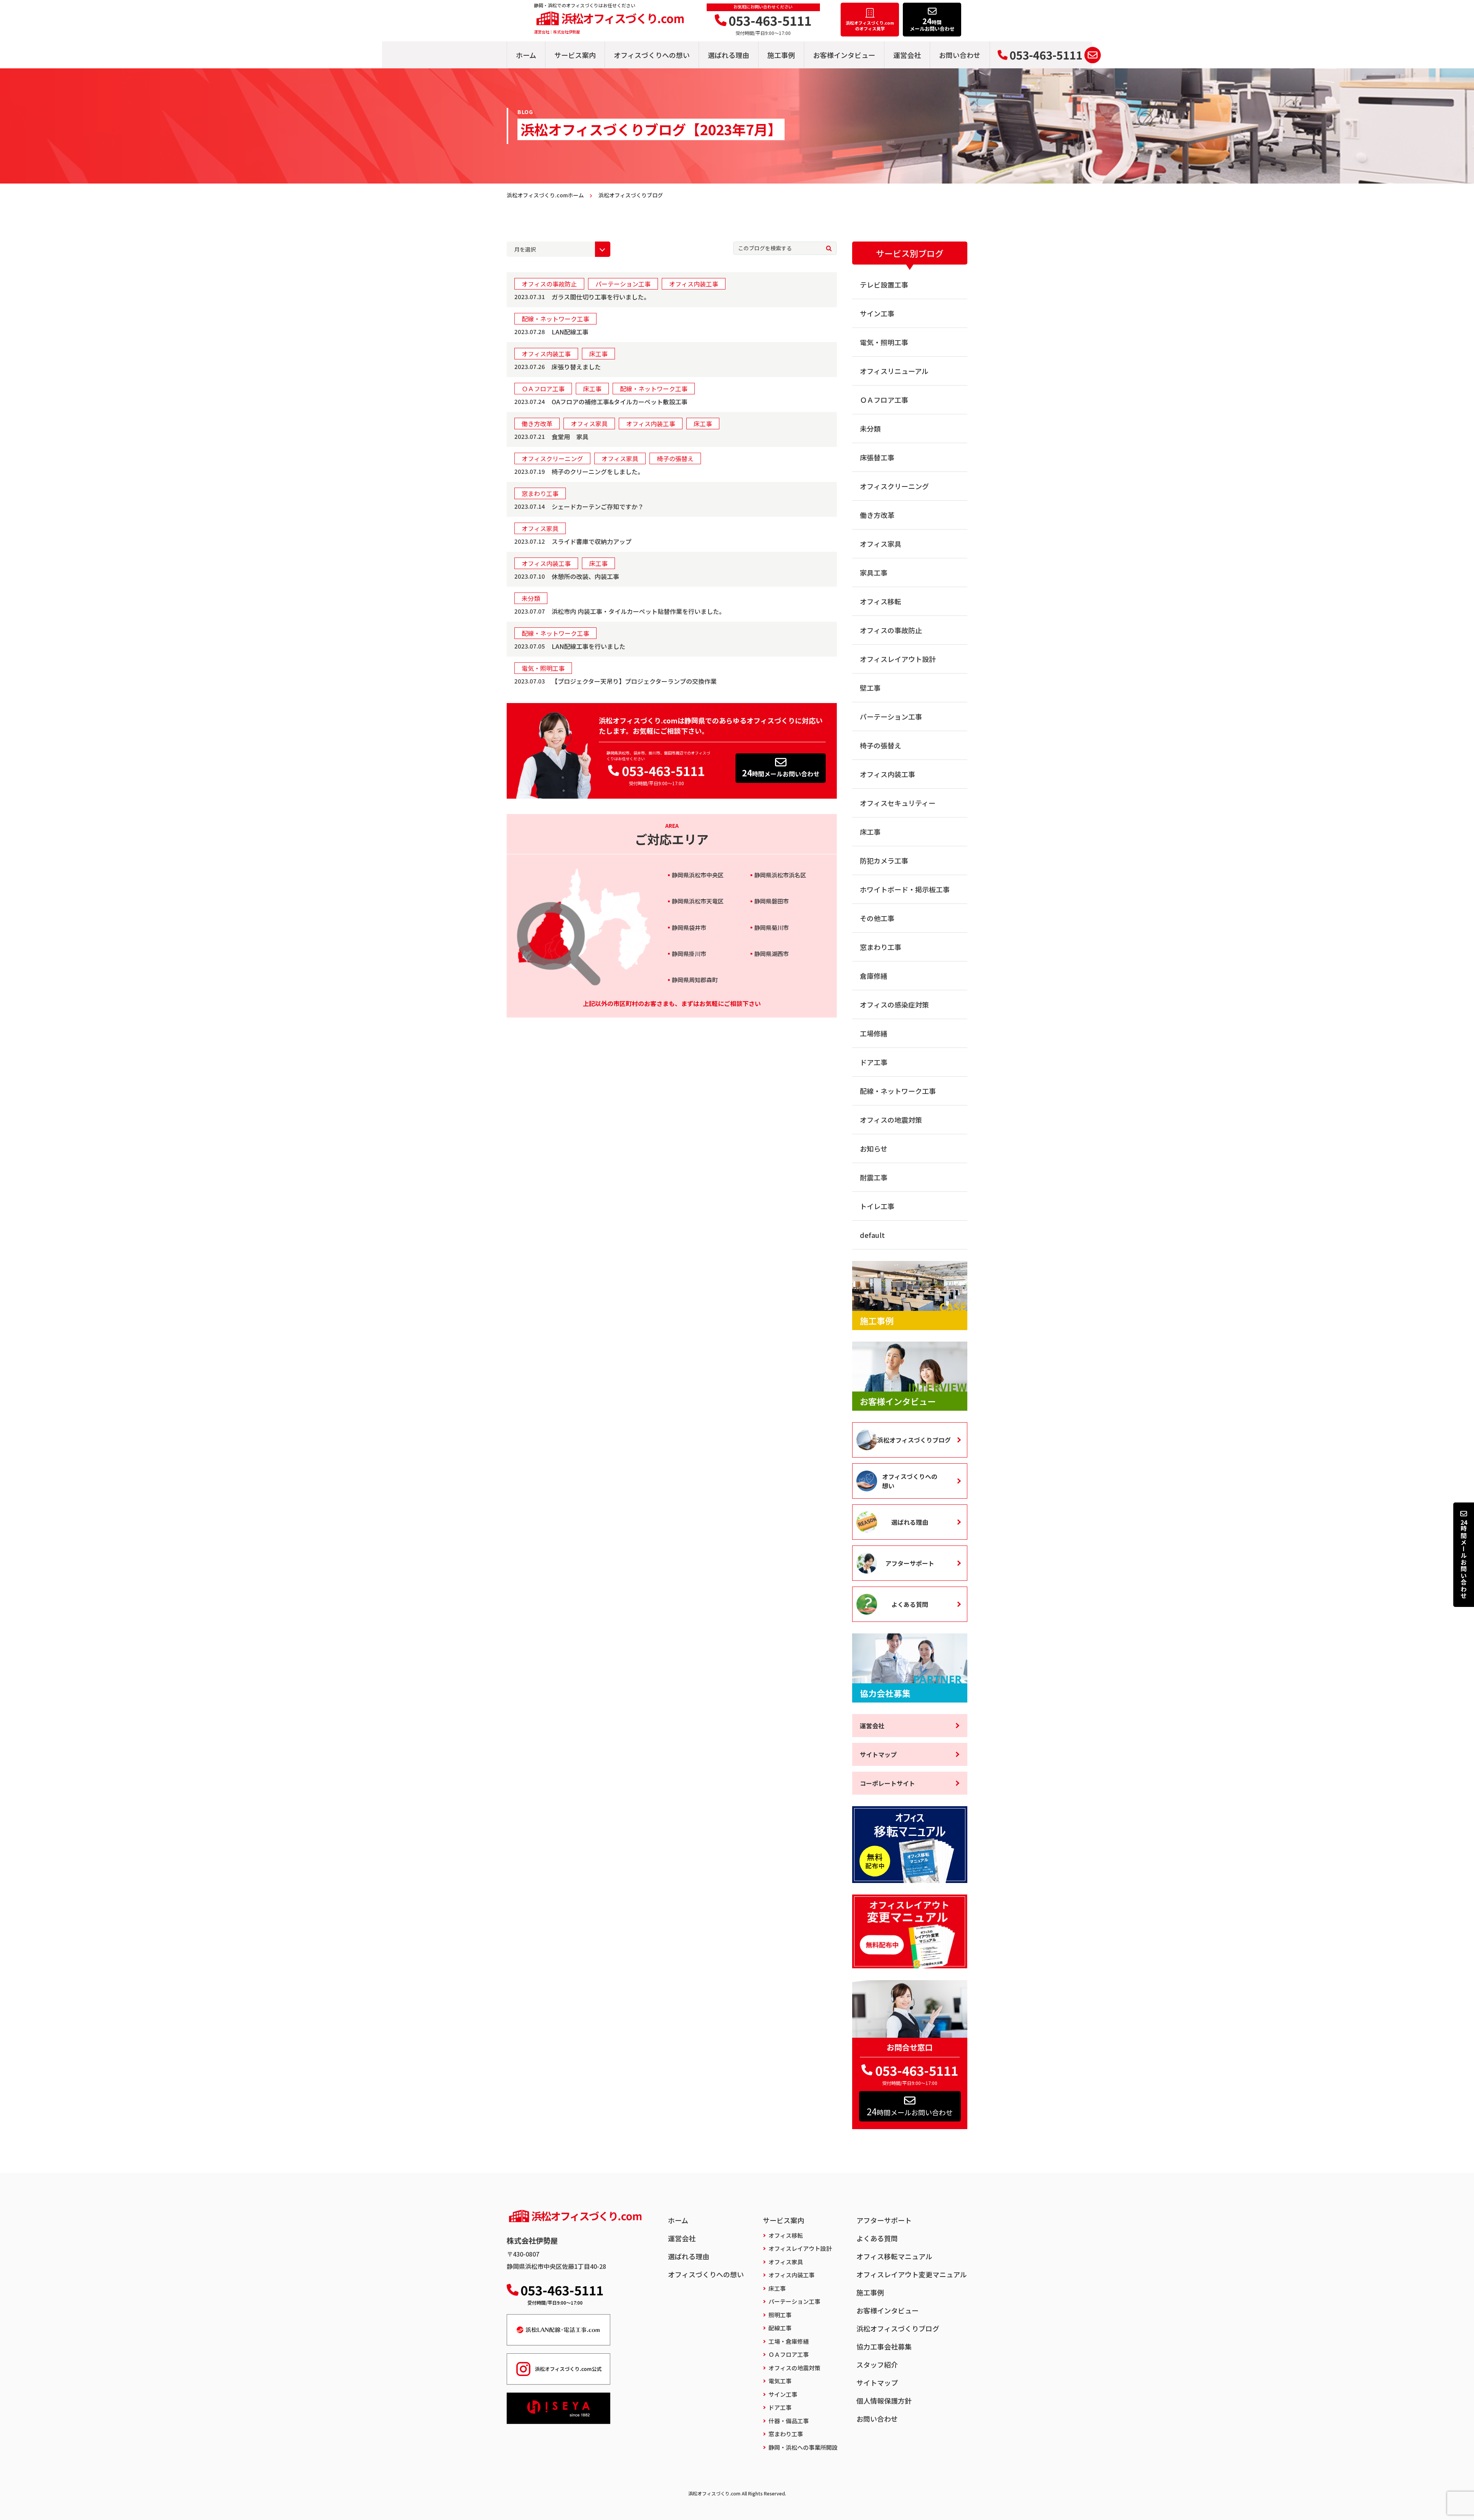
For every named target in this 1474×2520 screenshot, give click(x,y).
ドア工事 (874, 1062)
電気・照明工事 (884, 342)
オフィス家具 (881, 544)
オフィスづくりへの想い (652, 55)
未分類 (870, 429)
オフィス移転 (881, 601)
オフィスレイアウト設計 (898, 659)
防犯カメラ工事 (884, 860)
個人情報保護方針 (884, 2401)
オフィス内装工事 (887, 774)
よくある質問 (910, 1604)
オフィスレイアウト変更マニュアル (912, 2274)
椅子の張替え (881, 745)
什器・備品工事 (789, 2421)
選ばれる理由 (729, 55)
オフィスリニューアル (894, 371)
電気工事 (780, 2381)
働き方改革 (877, 515)
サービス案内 (575, 55)
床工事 (870, 832)
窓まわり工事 (881, 947)
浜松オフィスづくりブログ (914, 1440)
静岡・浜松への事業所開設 (803, 2447)
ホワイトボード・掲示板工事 (905, 889)
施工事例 (781, 55)
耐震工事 (874, 1177)
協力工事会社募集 (884, 2346)
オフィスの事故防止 (891, 630)
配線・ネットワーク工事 (898, 1091)
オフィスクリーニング (894, 486)
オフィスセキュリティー (898, 803)
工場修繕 (874, 1033)
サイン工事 (877, 313)
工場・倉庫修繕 (789, 2341)
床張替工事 (877, 457)
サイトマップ (878, 1754)
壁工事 (870, 688)
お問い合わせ (960, 55)
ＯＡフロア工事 (884, 400)
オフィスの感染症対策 (894, 1004)
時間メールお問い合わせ (781, 773)
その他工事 (877, 918)
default (872, 1235)
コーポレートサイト (887, 1783)
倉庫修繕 (874, 976)
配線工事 (780, 2328)
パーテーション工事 (891, 716)
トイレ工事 (877, 1206)
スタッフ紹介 (877, 2364)
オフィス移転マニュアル (894, 2256)
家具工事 (874, 573)
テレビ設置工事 (884, 285)
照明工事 (780, 2315)
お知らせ (874, 1148)
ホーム (526, 55)
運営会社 (907, 55)
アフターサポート (910, 1563)
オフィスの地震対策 (891, 1120)
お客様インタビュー (844, 55)
